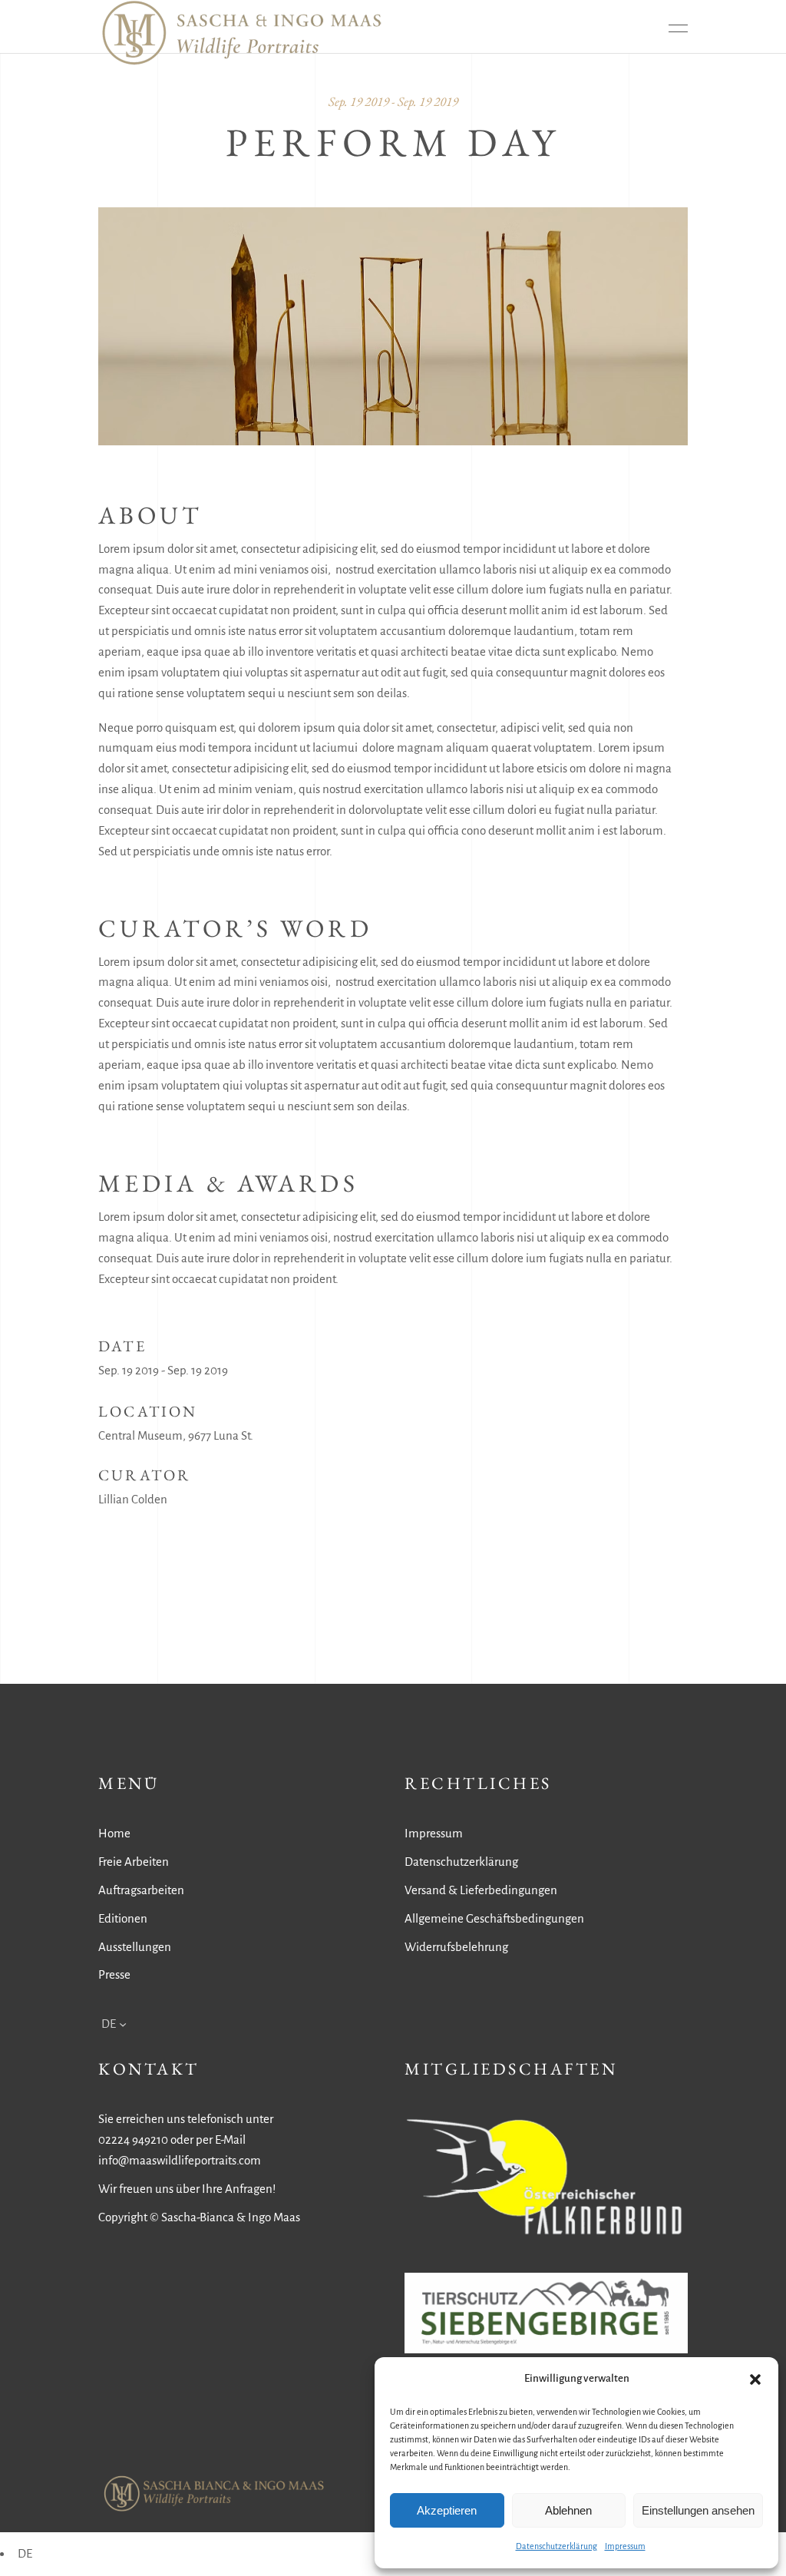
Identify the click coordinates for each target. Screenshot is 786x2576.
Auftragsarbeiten (141, 1890)
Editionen (123, 1918)
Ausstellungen (135, 1947)
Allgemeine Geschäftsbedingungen (494, 1918)
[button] (755, 2379)
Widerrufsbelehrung (456, 1947)
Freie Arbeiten (134, 1862)
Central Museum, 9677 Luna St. (176, 1435)
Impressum (625, 2546)
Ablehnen (568, 2510)
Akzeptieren (447, 2510)
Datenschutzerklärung (556, 2546)
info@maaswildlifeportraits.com (180, 2160)
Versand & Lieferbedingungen (481, 1890)
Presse (114, 1974)
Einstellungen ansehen (698, 2510)
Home (114, 1833)
